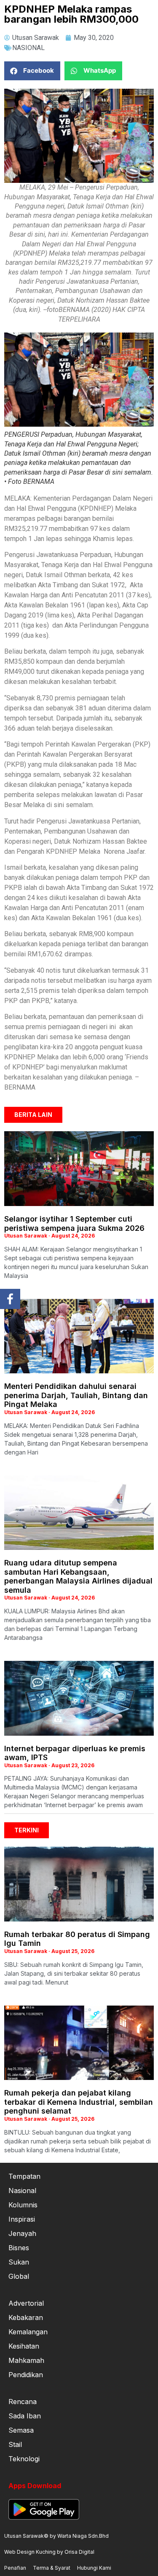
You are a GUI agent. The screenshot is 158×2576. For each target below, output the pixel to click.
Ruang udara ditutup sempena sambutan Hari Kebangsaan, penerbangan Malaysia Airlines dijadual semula (78, 1576)
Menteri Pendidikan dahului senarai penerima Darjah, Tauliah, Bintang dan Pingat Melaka (76, 1395)
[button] (32, 71)
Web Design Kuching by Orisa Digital (49, 2552)
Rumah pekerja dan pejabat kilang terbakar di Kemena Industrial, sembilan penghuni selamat (79, 2102)
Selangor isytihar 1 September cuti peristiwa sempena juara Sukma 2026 (74, 1223)
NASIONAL (28, 48)
